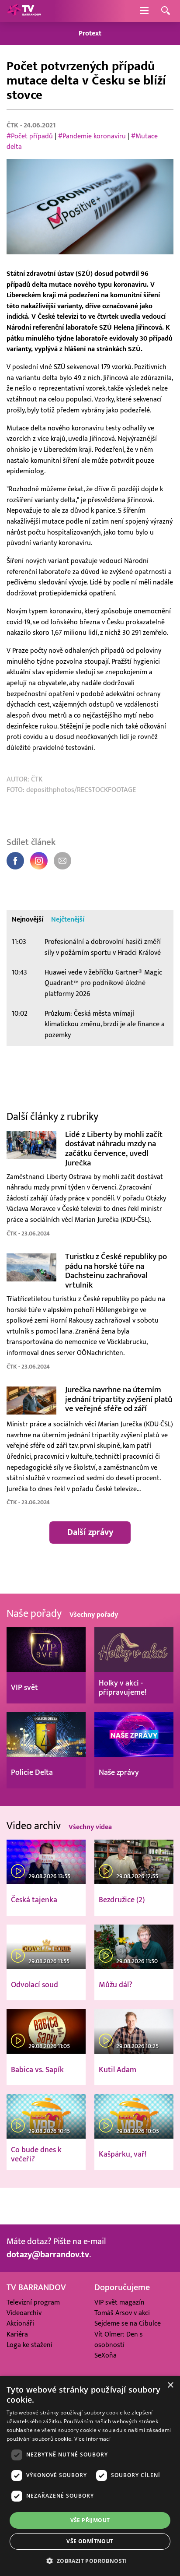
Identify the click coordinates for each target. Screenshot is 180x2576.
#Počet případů (30, 136)
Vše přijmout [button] (90, 2520)
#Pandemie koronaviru (92, 136)
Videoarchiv (24, 2313)
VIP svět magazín (119, 2302)
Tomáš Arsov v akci (122, 2313)
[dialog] (90, 2476)
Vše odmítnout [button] (90, 2541)
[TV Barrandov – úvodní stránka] (24, 11)
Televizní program (33, 2302)
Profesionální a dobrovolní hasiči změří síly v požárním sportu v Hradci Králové (103, 947)
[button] (90, 2561)
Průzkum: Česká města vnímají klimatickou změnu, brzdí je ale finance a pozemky (105, 1024)
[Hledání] (166, 11)
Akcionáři (20, 2323)
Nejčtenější (68, 920)
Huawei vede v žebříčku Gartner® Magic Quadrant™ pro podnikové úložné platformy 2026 (103, 983)
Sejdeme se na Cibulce (128, 2323)
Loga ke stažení (29, 2345)
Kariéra (17, 2334)
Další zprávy (90, 1532)
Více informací (92, 2439)
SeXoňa (106, 2355)
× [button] (170, 2385)
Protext (90, 33)
